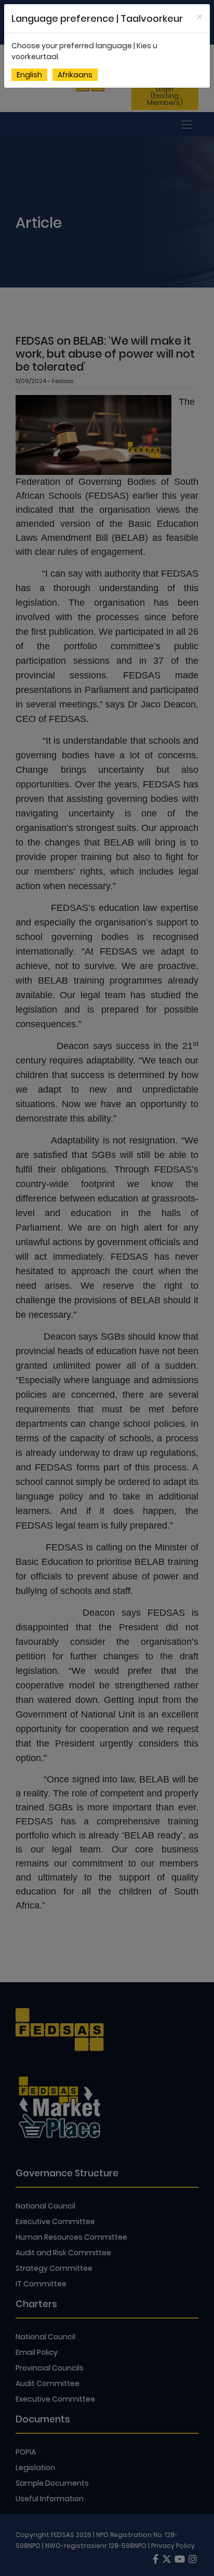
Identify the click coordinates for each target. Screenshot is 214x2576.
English (29, 75)
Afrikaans (75, 75)
